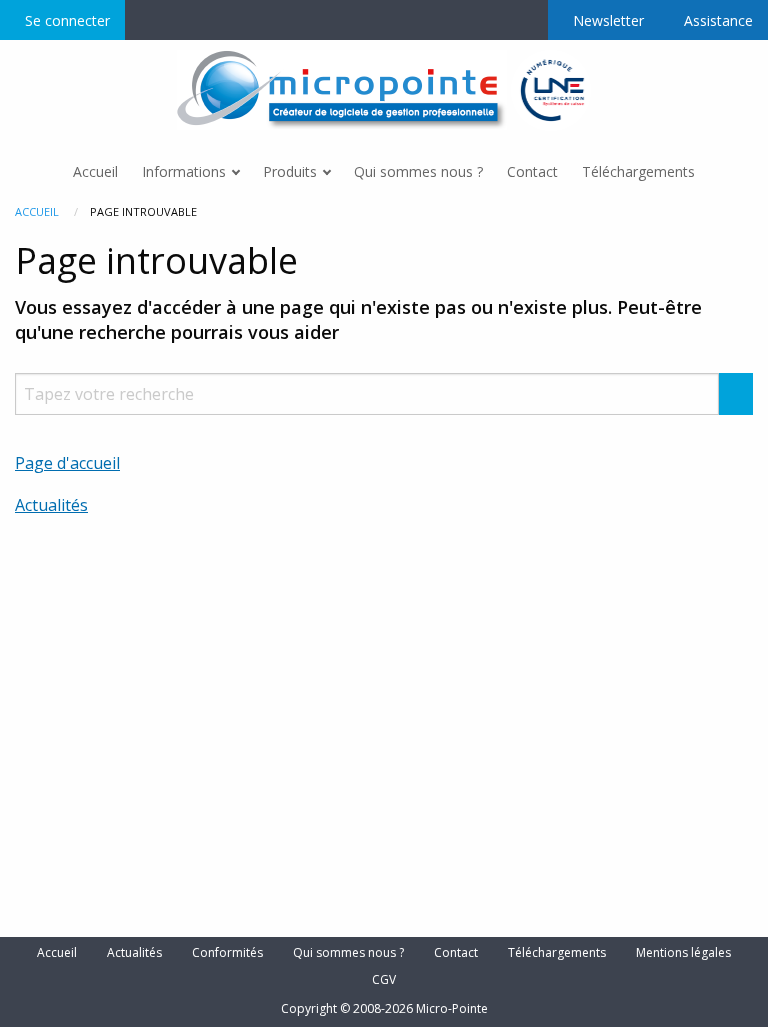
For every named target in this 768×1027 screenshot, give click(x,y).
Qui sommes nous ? (348, 953)
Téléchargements (557, 953)
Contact (456, 953)
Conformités (227, 953)
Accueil (37, 211)
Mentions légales (683, 953)
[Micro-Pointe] (344, 89)
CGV (384, 980)
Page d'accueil (67, 463)
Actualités (51, 505)
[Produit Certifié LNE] (551, 89)
